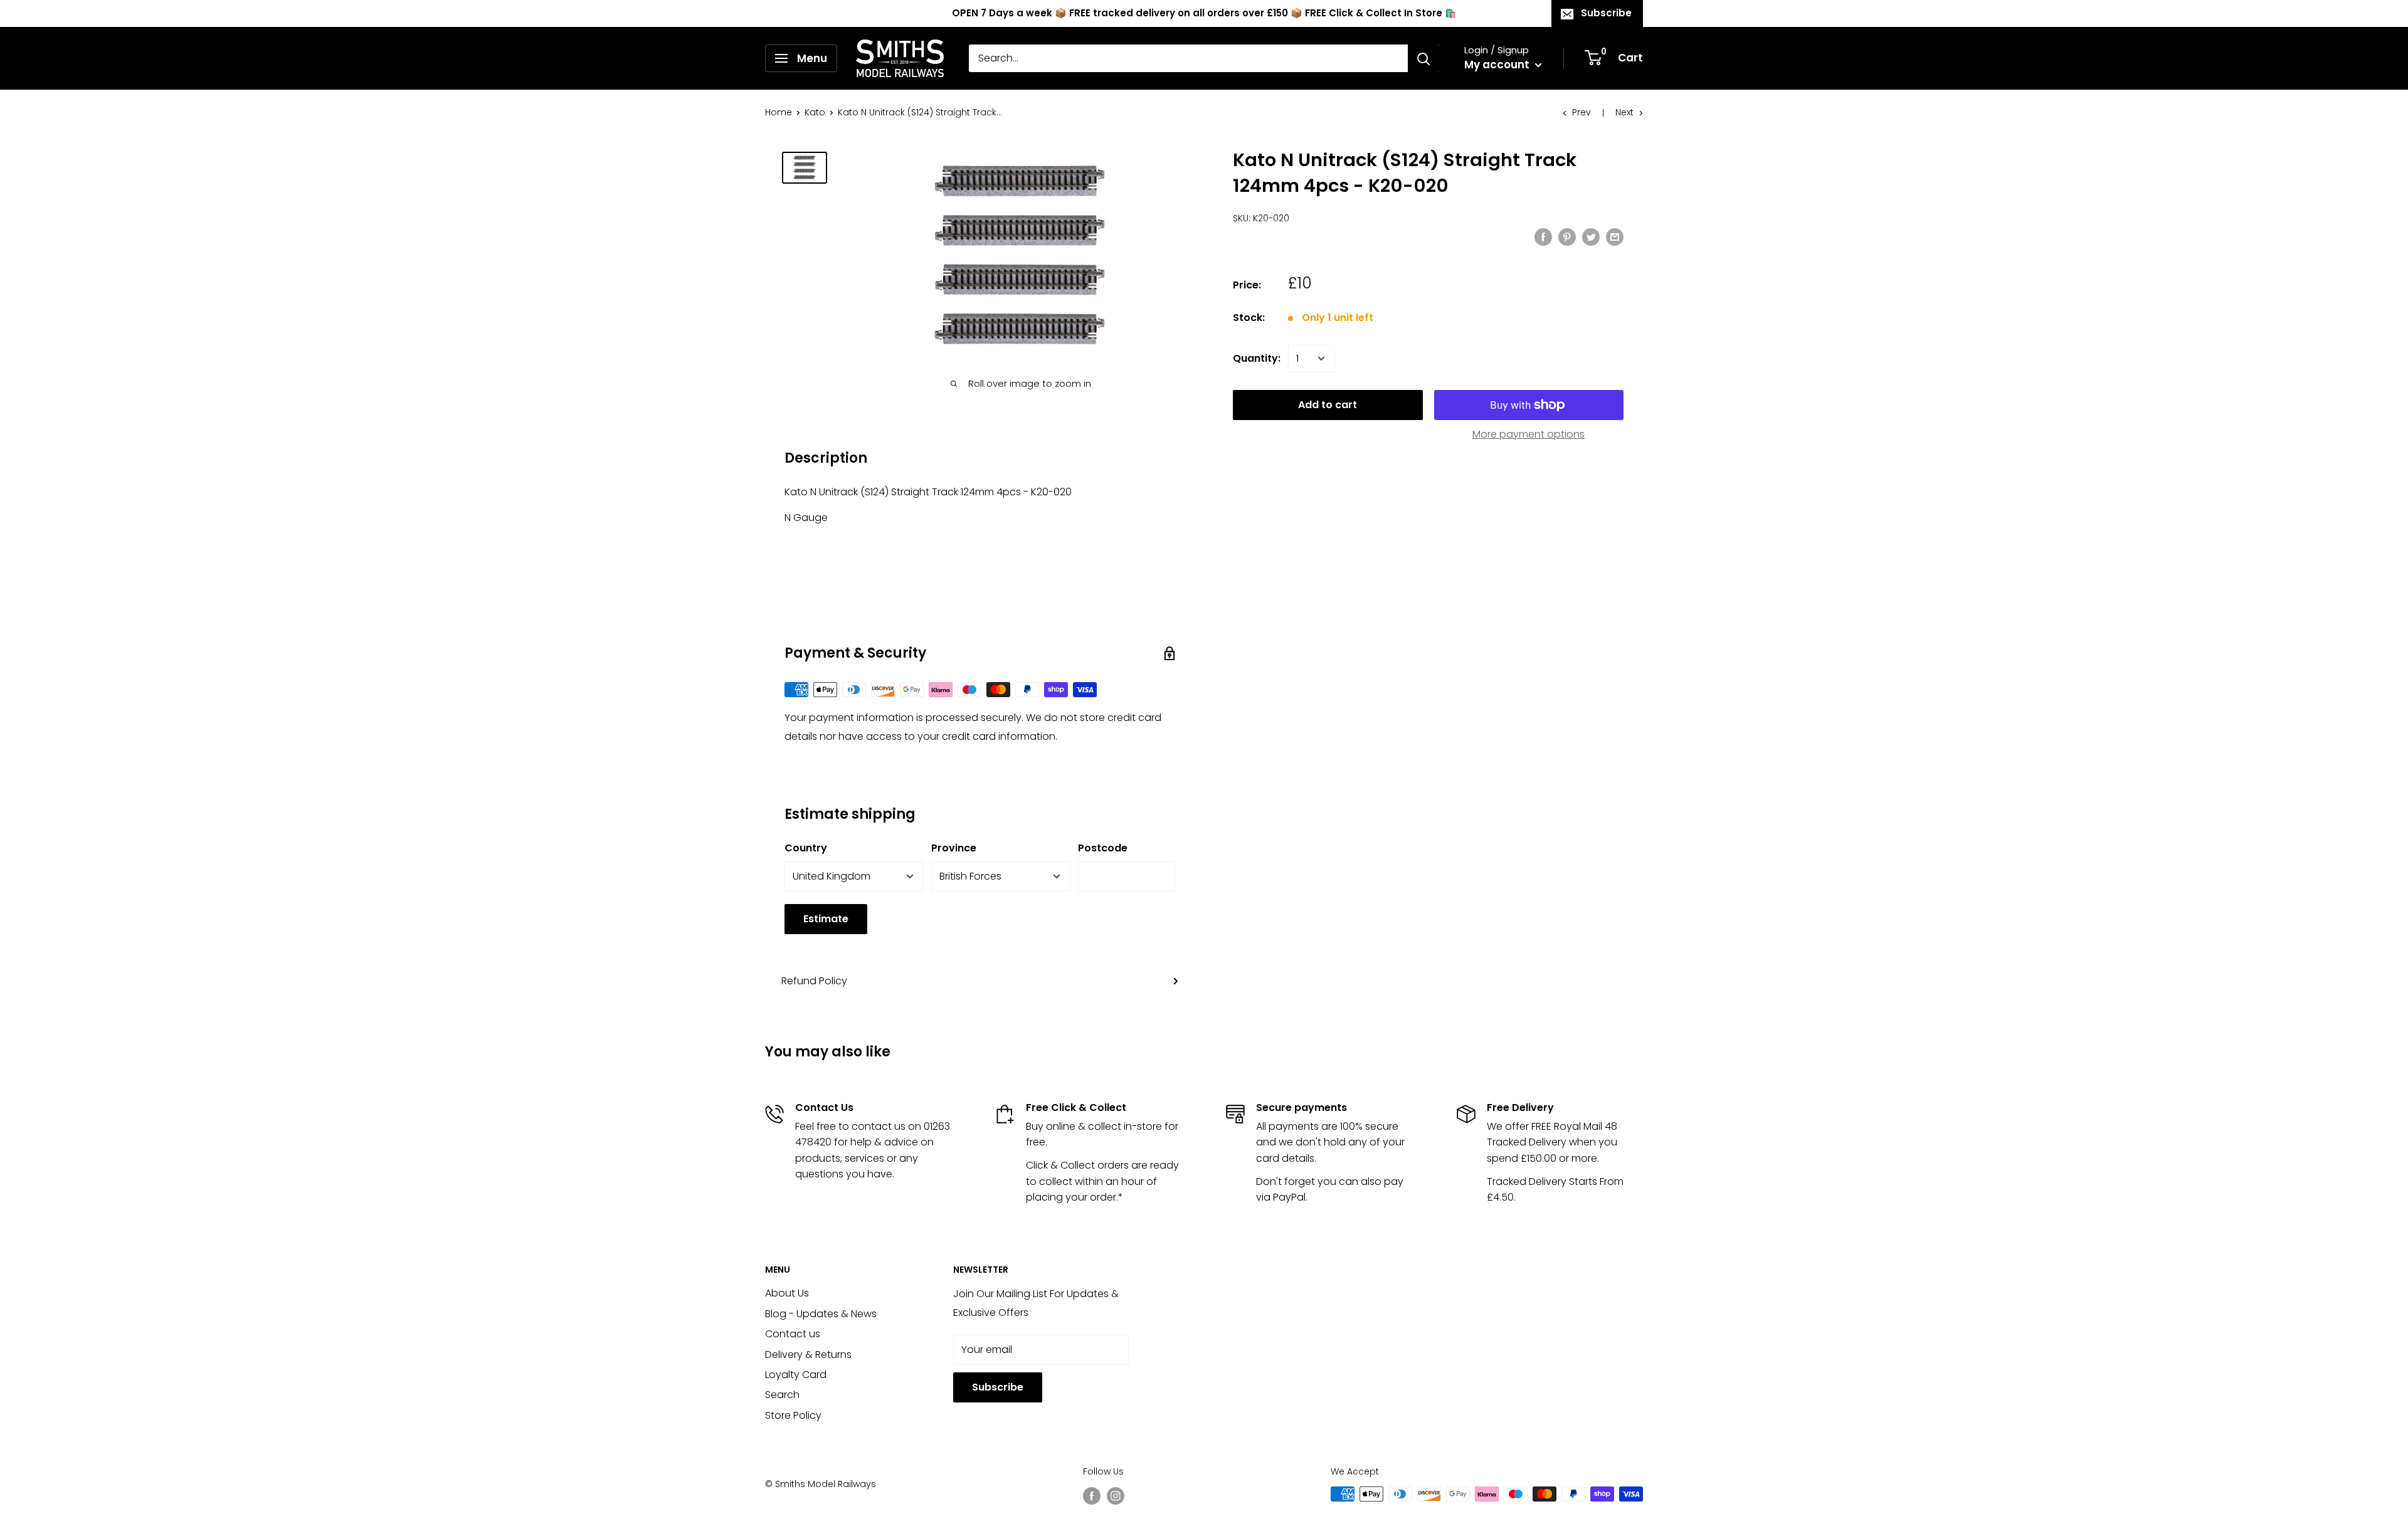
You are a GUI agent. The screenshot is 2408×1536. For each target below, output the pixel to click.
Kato (815, 112)
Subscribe (1606, 13)
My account (1498, 65)
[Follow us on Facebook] (1092, 1495)
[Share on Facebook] (1543, 236)
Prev (1582, 112)
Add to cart (1328, 405)
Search (782, 1395)
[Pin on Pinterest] (1567, 236)
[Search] (1423, 58)
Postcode (1103, 848)
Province (954, 848)
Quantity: (1257, 358)
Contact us (793, 1334)
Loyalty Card (796, 1375)
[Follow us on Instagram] (1116, 1495)
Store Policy (793, 1415)
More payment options (1529, 434)
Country (806, 848)
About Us (787, 1293)
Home (779, 112)
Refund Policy (814, 981)
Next (1624, 112)
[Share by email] (1615, 236)
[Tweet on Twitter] (1591, 236)
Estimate (826, 919)
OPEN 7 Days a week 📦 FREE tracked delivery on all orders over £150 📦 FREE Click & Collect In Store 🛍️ (1204, 13)
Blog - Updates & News (821, 1314)
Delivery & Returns (808, 1355)
